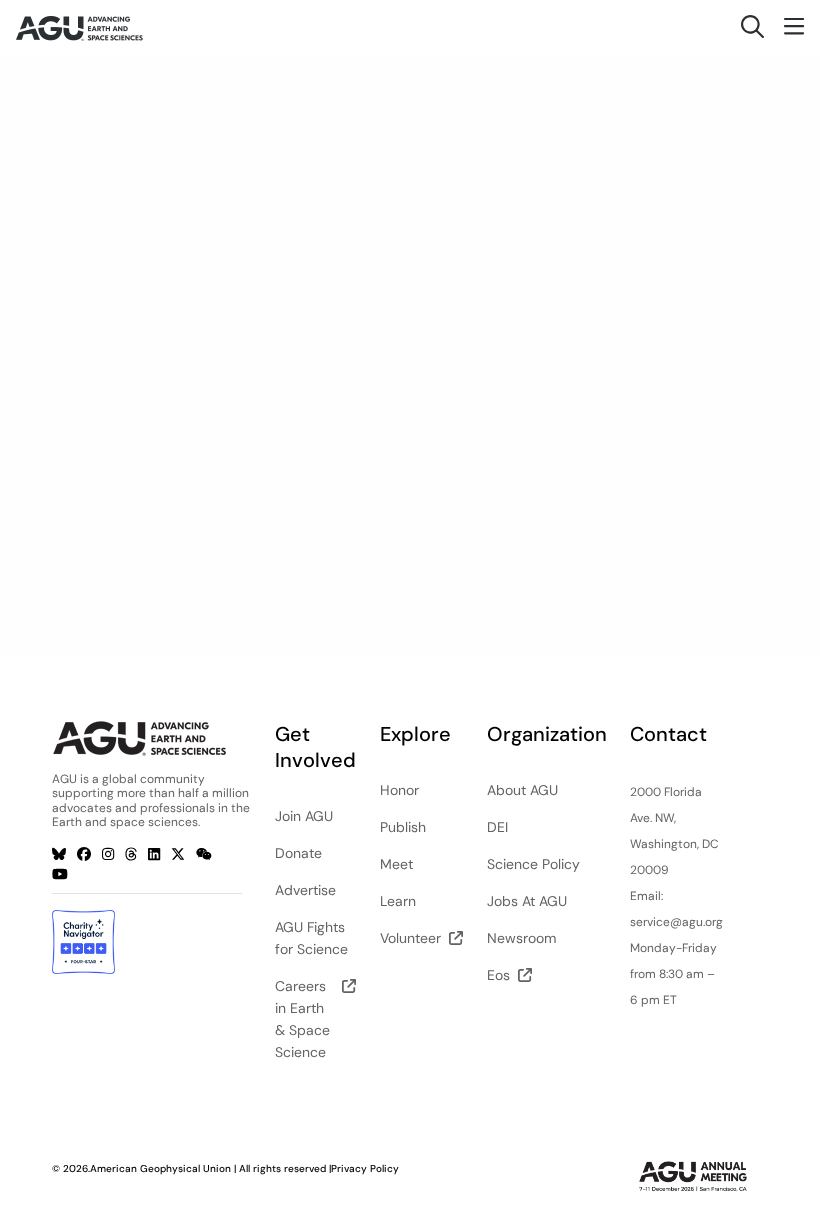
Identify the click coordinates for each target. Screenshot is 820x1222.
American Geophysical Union (160, 1168)
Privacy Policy (365, 1168)
